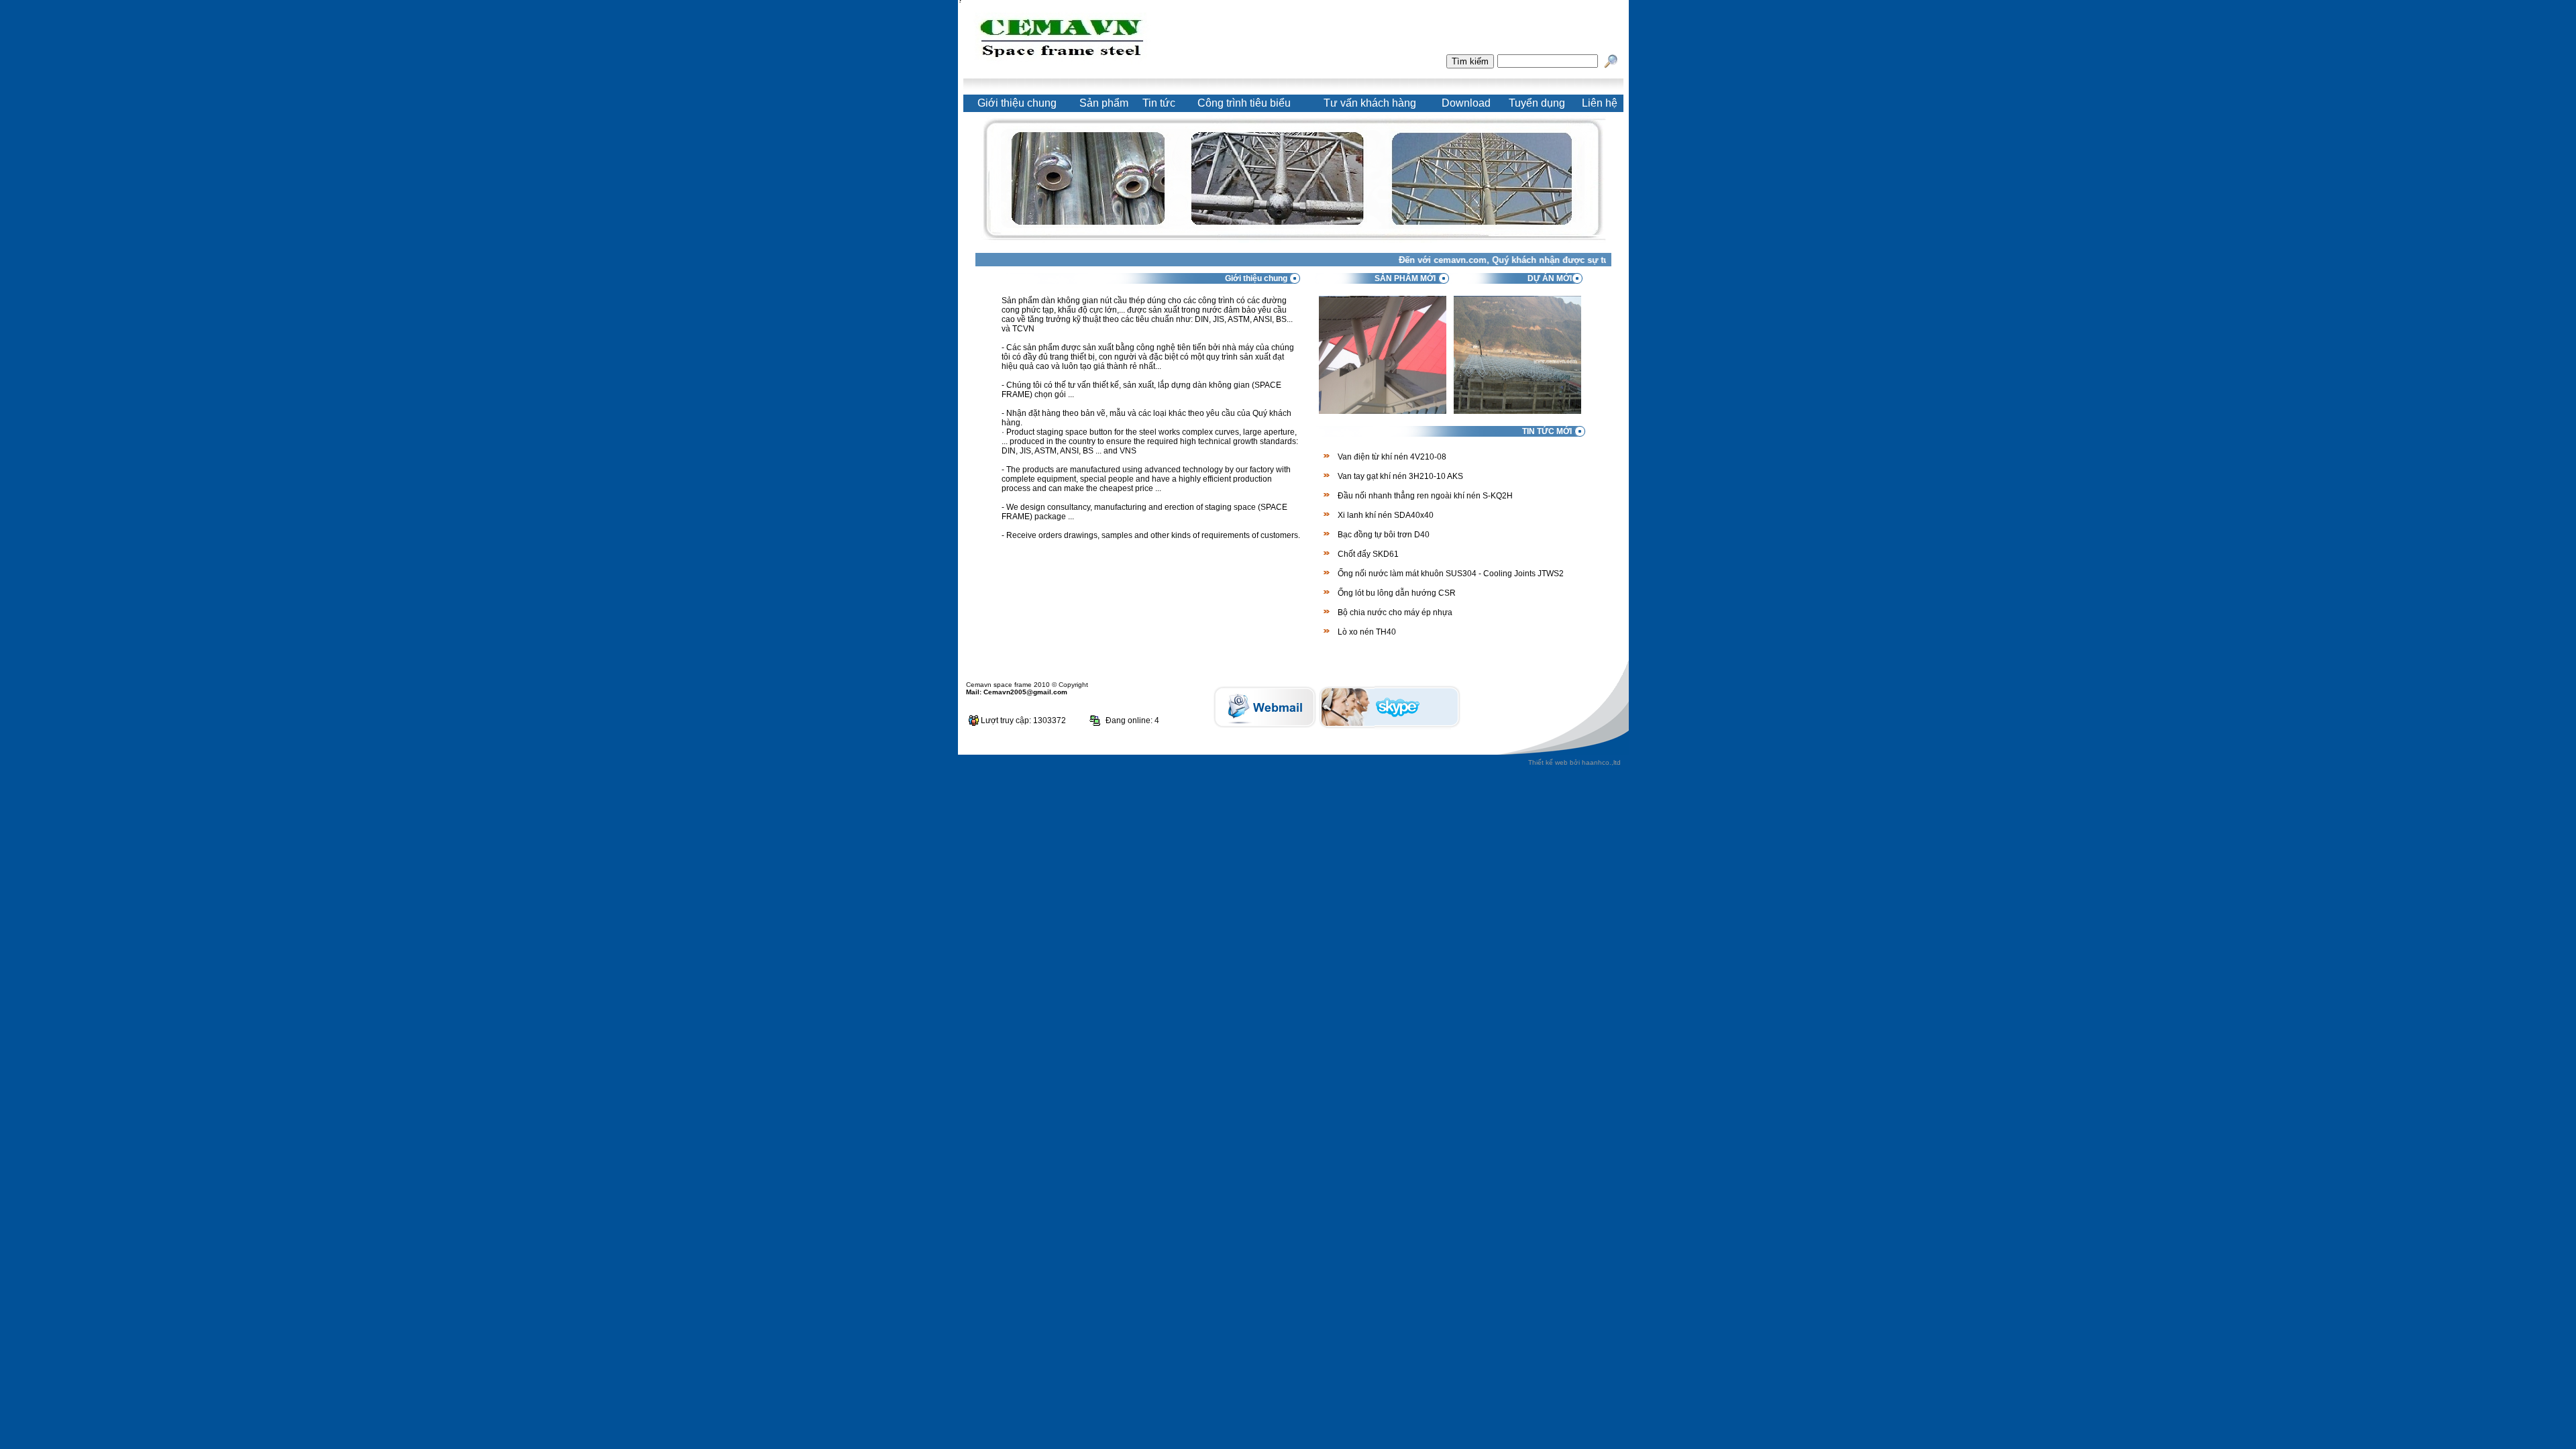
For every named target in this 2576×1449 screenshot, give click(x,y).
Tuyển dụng (1537, 103)
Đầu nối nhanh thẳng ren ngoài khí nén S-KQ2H (1425, 496)
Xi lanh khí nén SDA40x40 (1386, 515)
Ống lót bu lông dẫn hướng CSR (1397, 593)
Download (1466, 103)
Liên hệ (1600, 103)
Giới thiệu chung (1017, 103)
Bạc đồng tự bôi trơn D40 (1384, 535)
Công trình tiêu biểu (1244, 103)
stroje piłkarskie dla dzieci (2433, 713)
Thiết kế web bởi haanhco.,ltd (1574, 762)
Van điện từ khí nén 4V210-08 (1392, 457)
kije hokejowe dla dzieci (1706, 713)
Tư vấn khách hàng (1370, 103)
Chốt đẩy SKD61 (1368, 554)
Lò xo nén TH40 (1367, 632)
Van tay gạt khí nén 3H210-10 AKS (1400, 476)
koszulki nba (1176, 713)
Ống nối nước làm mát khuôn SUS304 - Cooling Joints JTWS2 (1451, 574)
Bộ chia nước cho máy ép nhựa (1395, 612)
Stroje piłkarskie (1437, 713)
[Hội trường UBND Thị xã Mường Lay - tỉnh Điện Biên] (1517, 410)
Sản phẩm (1104, 103)
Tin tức (1159, 103)
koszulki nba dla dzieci (1952, 713)
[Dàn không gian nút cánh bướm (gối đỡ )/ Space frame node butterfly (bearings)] (1383, 410)
